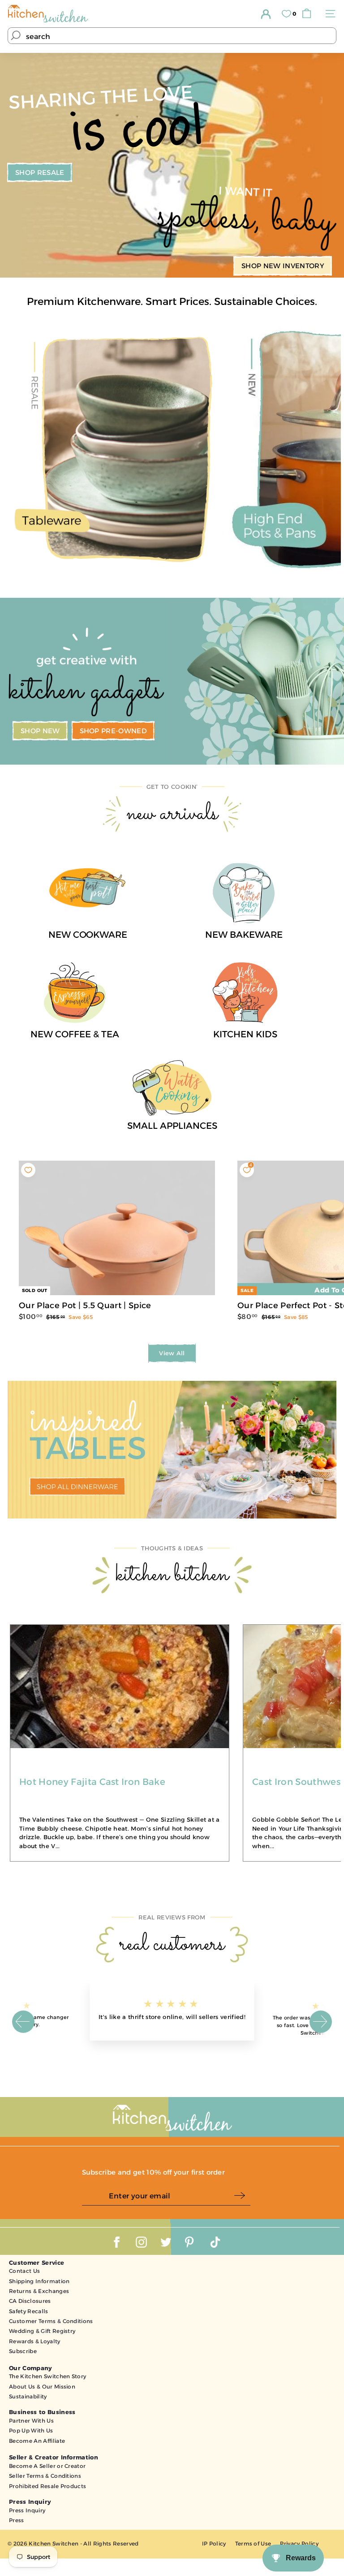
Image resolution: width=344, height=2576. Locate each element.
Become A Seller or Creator (47, 2466)
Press (17, 2520)
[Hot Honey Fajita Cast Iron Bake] (120, 1748)
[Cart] (309, 14)
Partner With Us (31, 2421)
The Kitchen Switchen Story (47, 2376)
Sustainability (28, 2396)
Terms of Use (253, 2543)
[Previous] (23, 2022)
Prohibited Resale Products (47, 2486)
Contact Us (24, 2271)
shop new (40, 731)
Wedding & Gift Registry (42, 2331)
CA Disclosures (30, 2301)
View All (172, 1353)
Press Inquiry (27, 2510)
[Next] (321, 2022)
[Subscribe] (242, 2196)
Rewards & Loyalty (35, 2341)
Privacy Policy (299, 2543)
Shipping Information (39, 2281)
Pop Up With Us (31, 2430)
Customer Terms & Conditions (51, 2321)
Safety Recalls (29, 2311)
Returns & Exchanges (39, 2291)
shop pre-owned (114, 731)
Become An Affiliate (37, 2441)
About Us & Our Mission (42, 2387)
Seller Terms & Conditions (45, 2476)
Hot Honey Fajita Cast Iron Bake (92, 1782)
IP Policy (214, 2543)
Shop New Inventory (283, 266)
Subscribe (23, 2351)
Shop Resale (40, 172)
